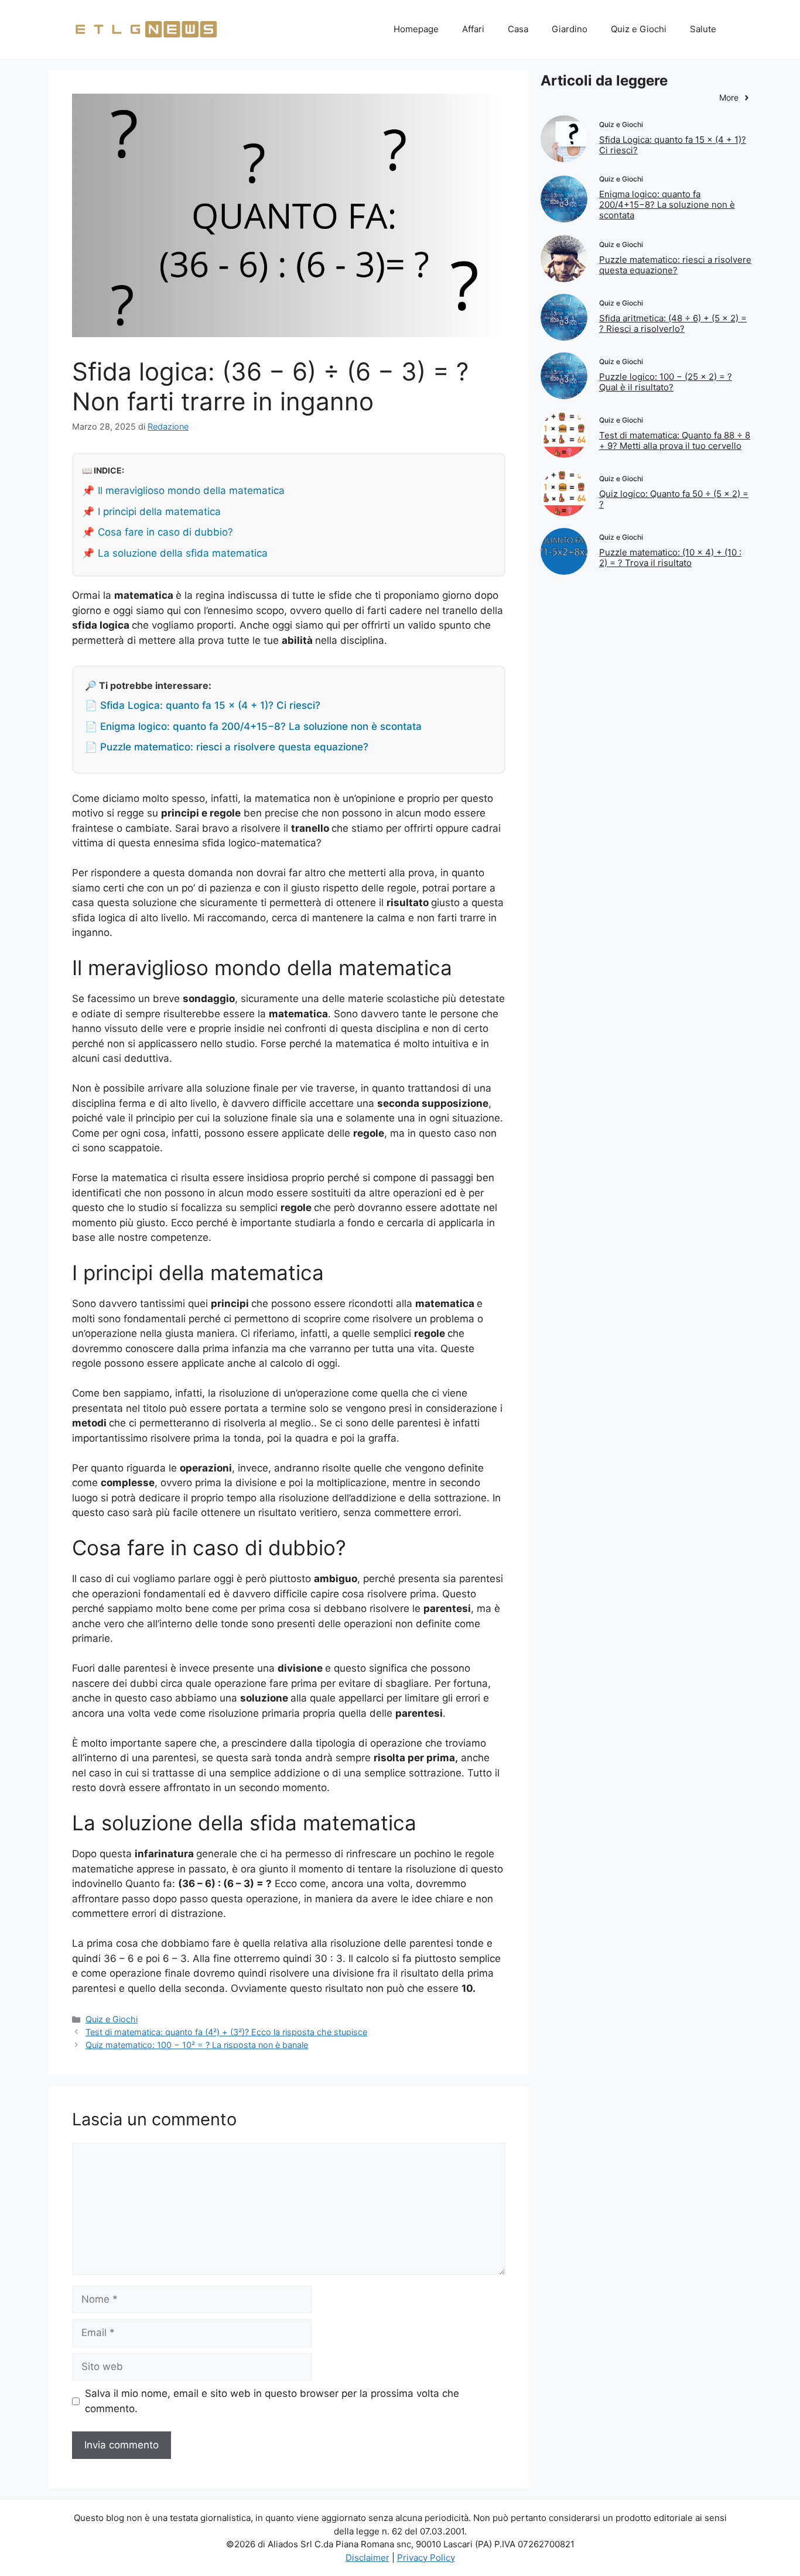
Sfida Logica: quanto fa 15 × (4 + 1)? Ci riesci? (673, 145)
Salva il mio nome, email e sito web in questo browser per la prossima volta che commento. (272, 2401)
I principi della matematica (159, 512)
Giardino (570, 29)
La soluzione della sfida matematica (183, 553)
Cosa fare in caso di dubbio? (165, 532)
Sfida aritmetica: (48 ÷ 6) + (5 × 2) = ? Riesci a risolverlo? (673, 323)
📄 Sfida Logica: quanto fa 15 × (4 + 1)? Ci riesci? (203, 705)
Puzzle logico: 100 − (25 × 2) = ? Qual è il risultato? (666, 382)
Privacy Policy (426, 2558)
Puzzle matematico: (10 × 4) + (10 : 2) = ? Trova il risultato (670, 558)
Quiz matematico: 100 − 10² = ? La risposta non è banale (197, 2045)
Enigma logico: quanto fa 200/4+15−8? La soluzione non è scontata (667, 205)
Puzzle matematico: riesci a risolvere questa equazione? (675, 265)
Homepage (416, 29)
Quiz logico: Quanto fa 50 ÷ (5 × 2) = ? (674, 499)
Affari (473, 29)
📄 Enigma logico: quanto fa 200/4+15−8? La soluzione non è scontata (253, 726)
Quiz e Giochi (639, 29)
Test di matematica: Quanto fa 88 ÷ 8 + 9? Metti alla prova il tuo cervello (675, 440)
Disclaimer (367, 2558)
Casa (518, 29)
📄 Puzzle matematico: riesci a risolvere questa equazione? (227, 747)
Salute (703, 29)
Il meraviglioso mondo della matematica (191, 490)
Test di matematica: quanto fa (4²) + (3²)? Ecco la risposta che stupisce (226, 2032)
